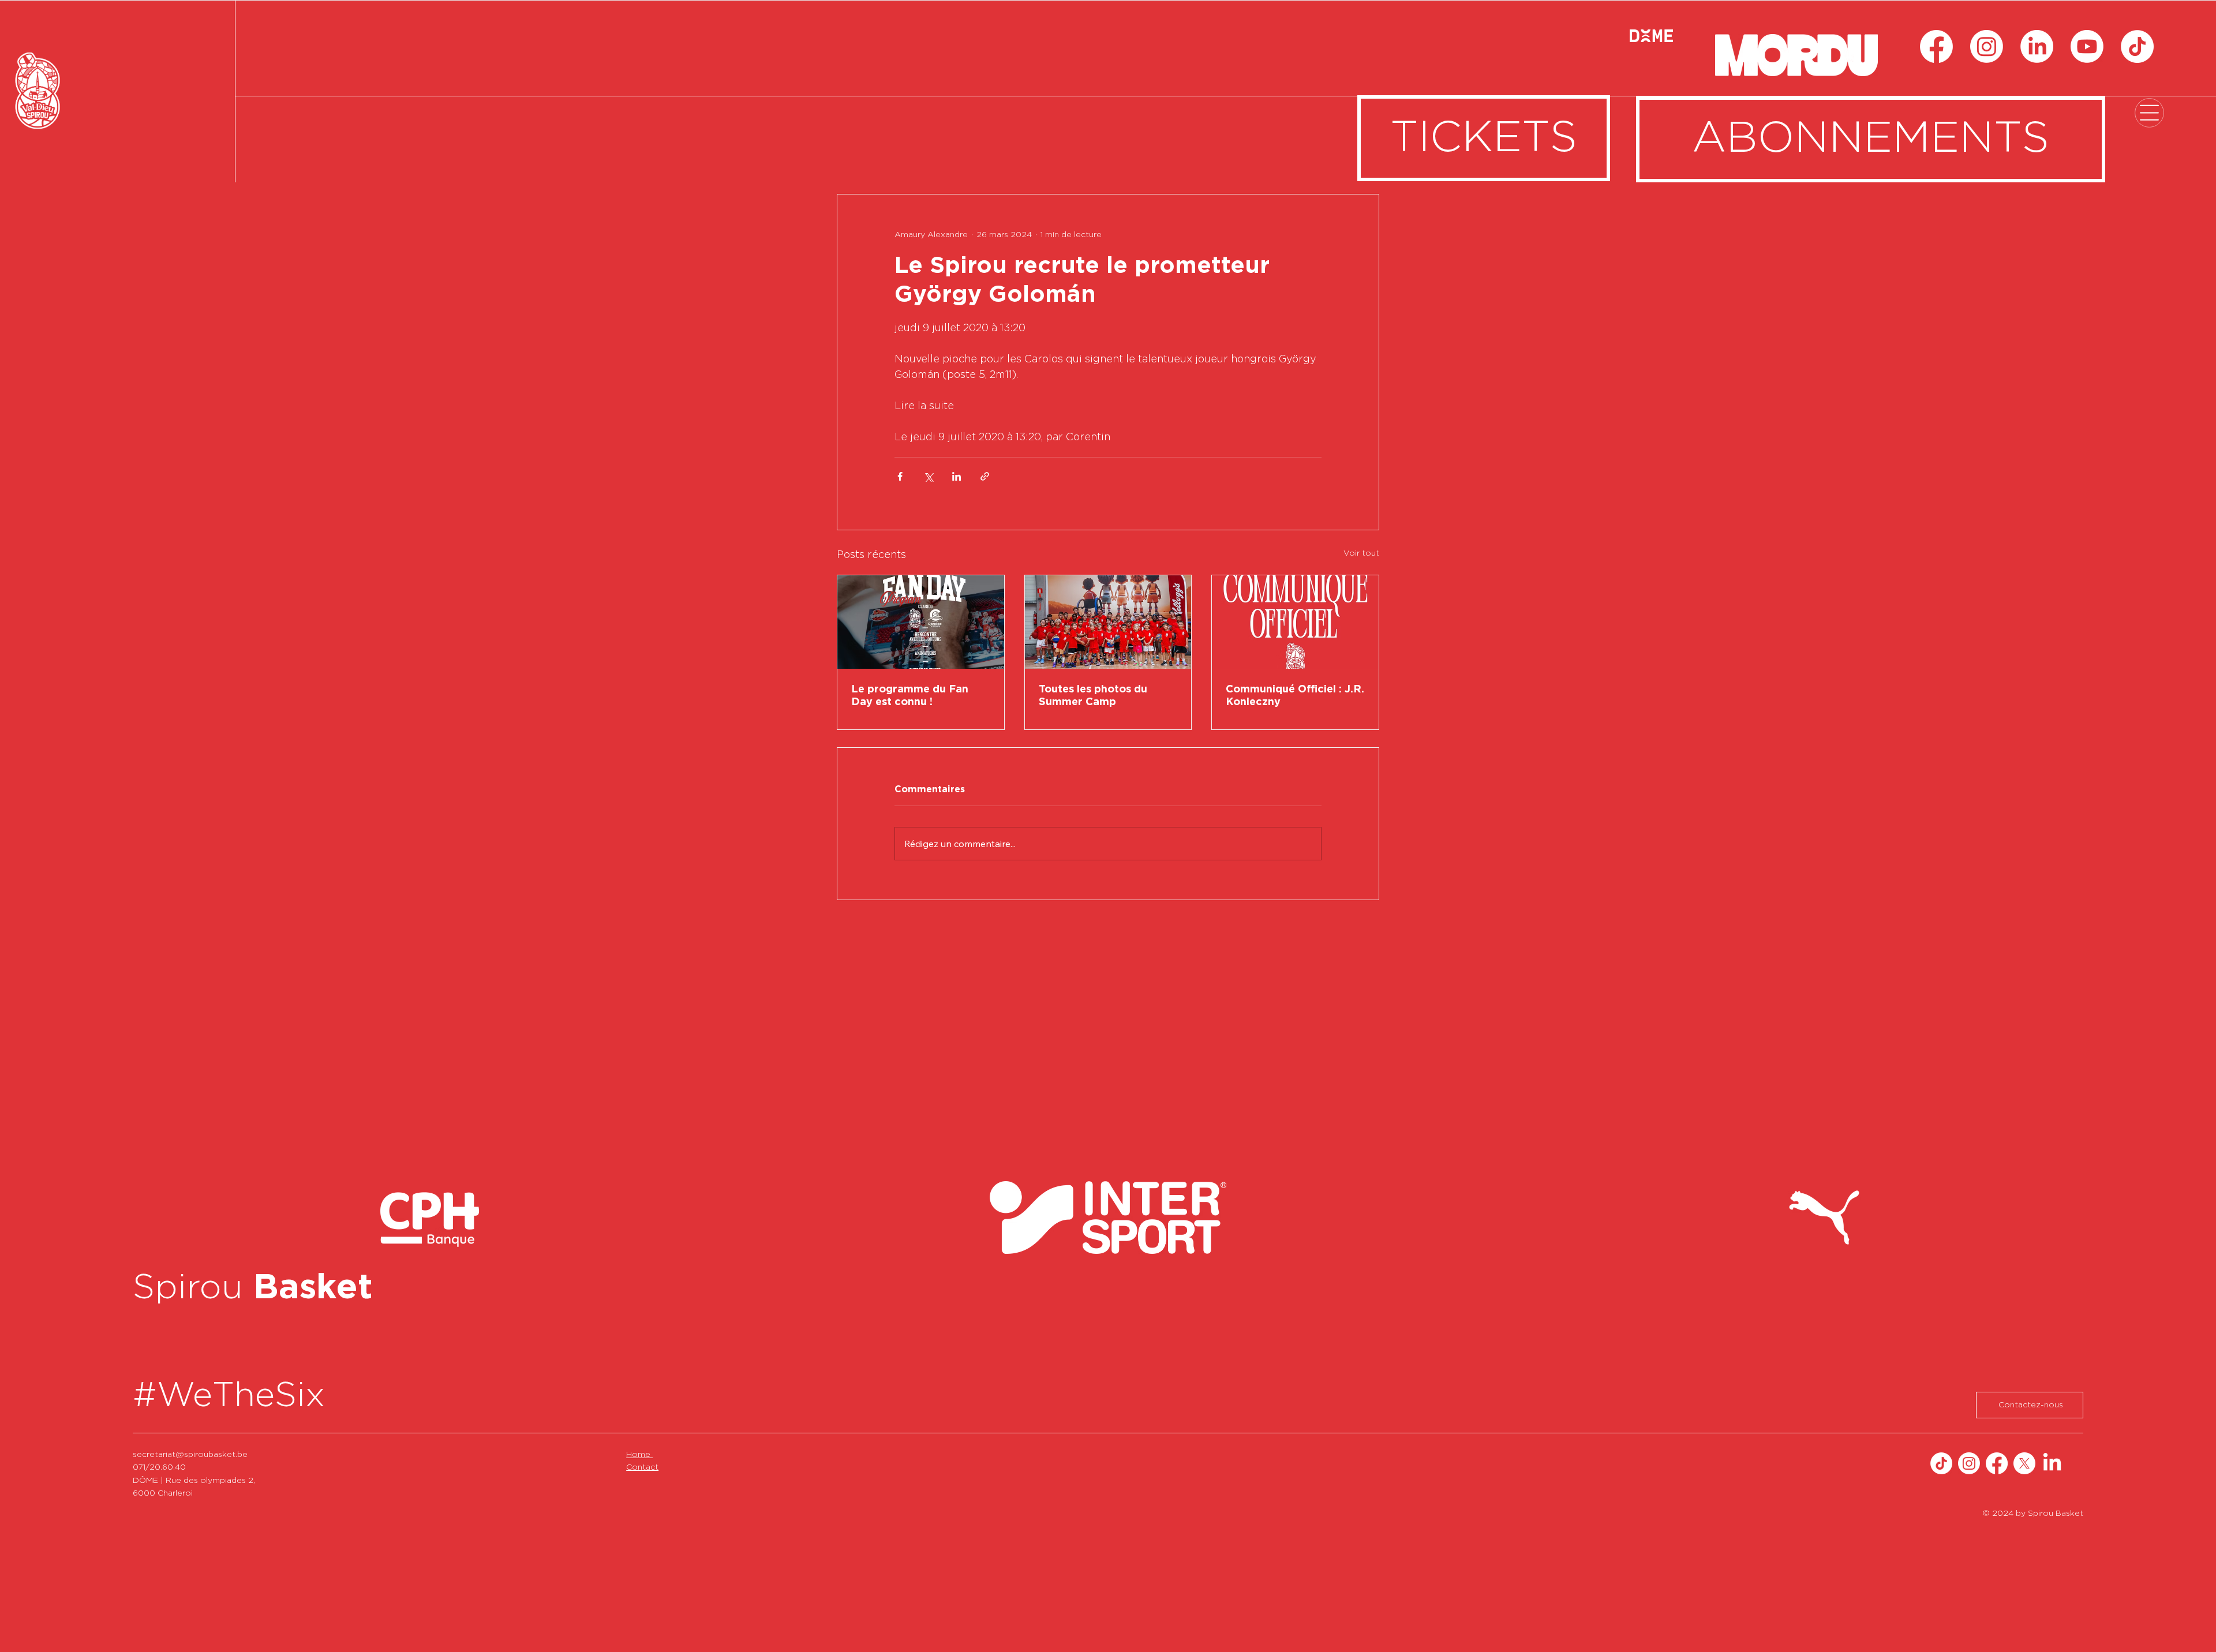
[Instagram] (1987, 46)
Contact (642, 1467)
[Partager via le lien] (985, 476)
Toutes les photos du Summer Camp (1093, 696)
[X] (2024, 1463)
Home (639, 1455)
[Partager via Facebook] (900, 476)
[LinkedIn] (2037, 46)
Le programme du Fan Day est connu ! (910, 696)
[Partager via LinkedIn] (957, 476)
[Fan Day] (921, 622)
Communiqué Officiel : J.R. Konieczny (1295, 696)
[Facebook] (1936, 46)
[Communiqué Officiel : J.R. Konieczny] (1295, 622)
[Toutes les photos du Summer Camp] (1108, 622)
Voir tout (1361, 553)
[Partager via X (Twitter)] (928, 476)
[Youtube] (2087, 46)
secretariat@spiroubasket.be (190, 1455)
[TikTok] (2137, 46)
